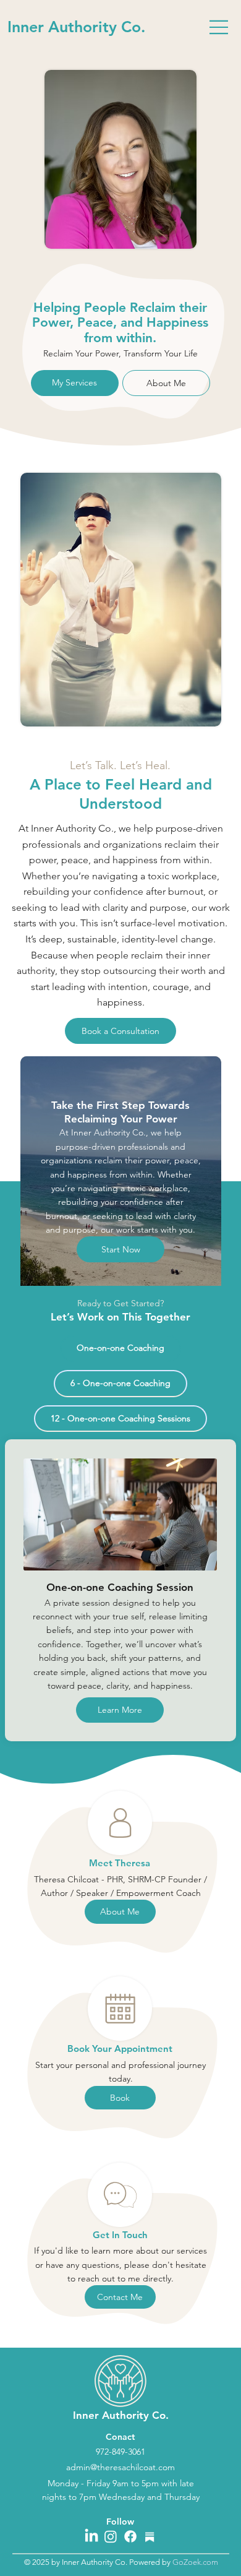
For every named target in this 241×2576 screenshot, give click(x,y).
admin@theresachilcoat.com (120, 2467)
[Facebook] (130, 2536)
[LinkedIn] (91, 2536)
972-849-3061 (120, 2452)
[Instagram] (111, 2536)
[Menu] (219, 27)
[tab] (120, 1348)
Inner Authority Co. (76, 27)
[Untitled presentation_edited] (150, 2536)
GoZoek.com (195, 2562)
